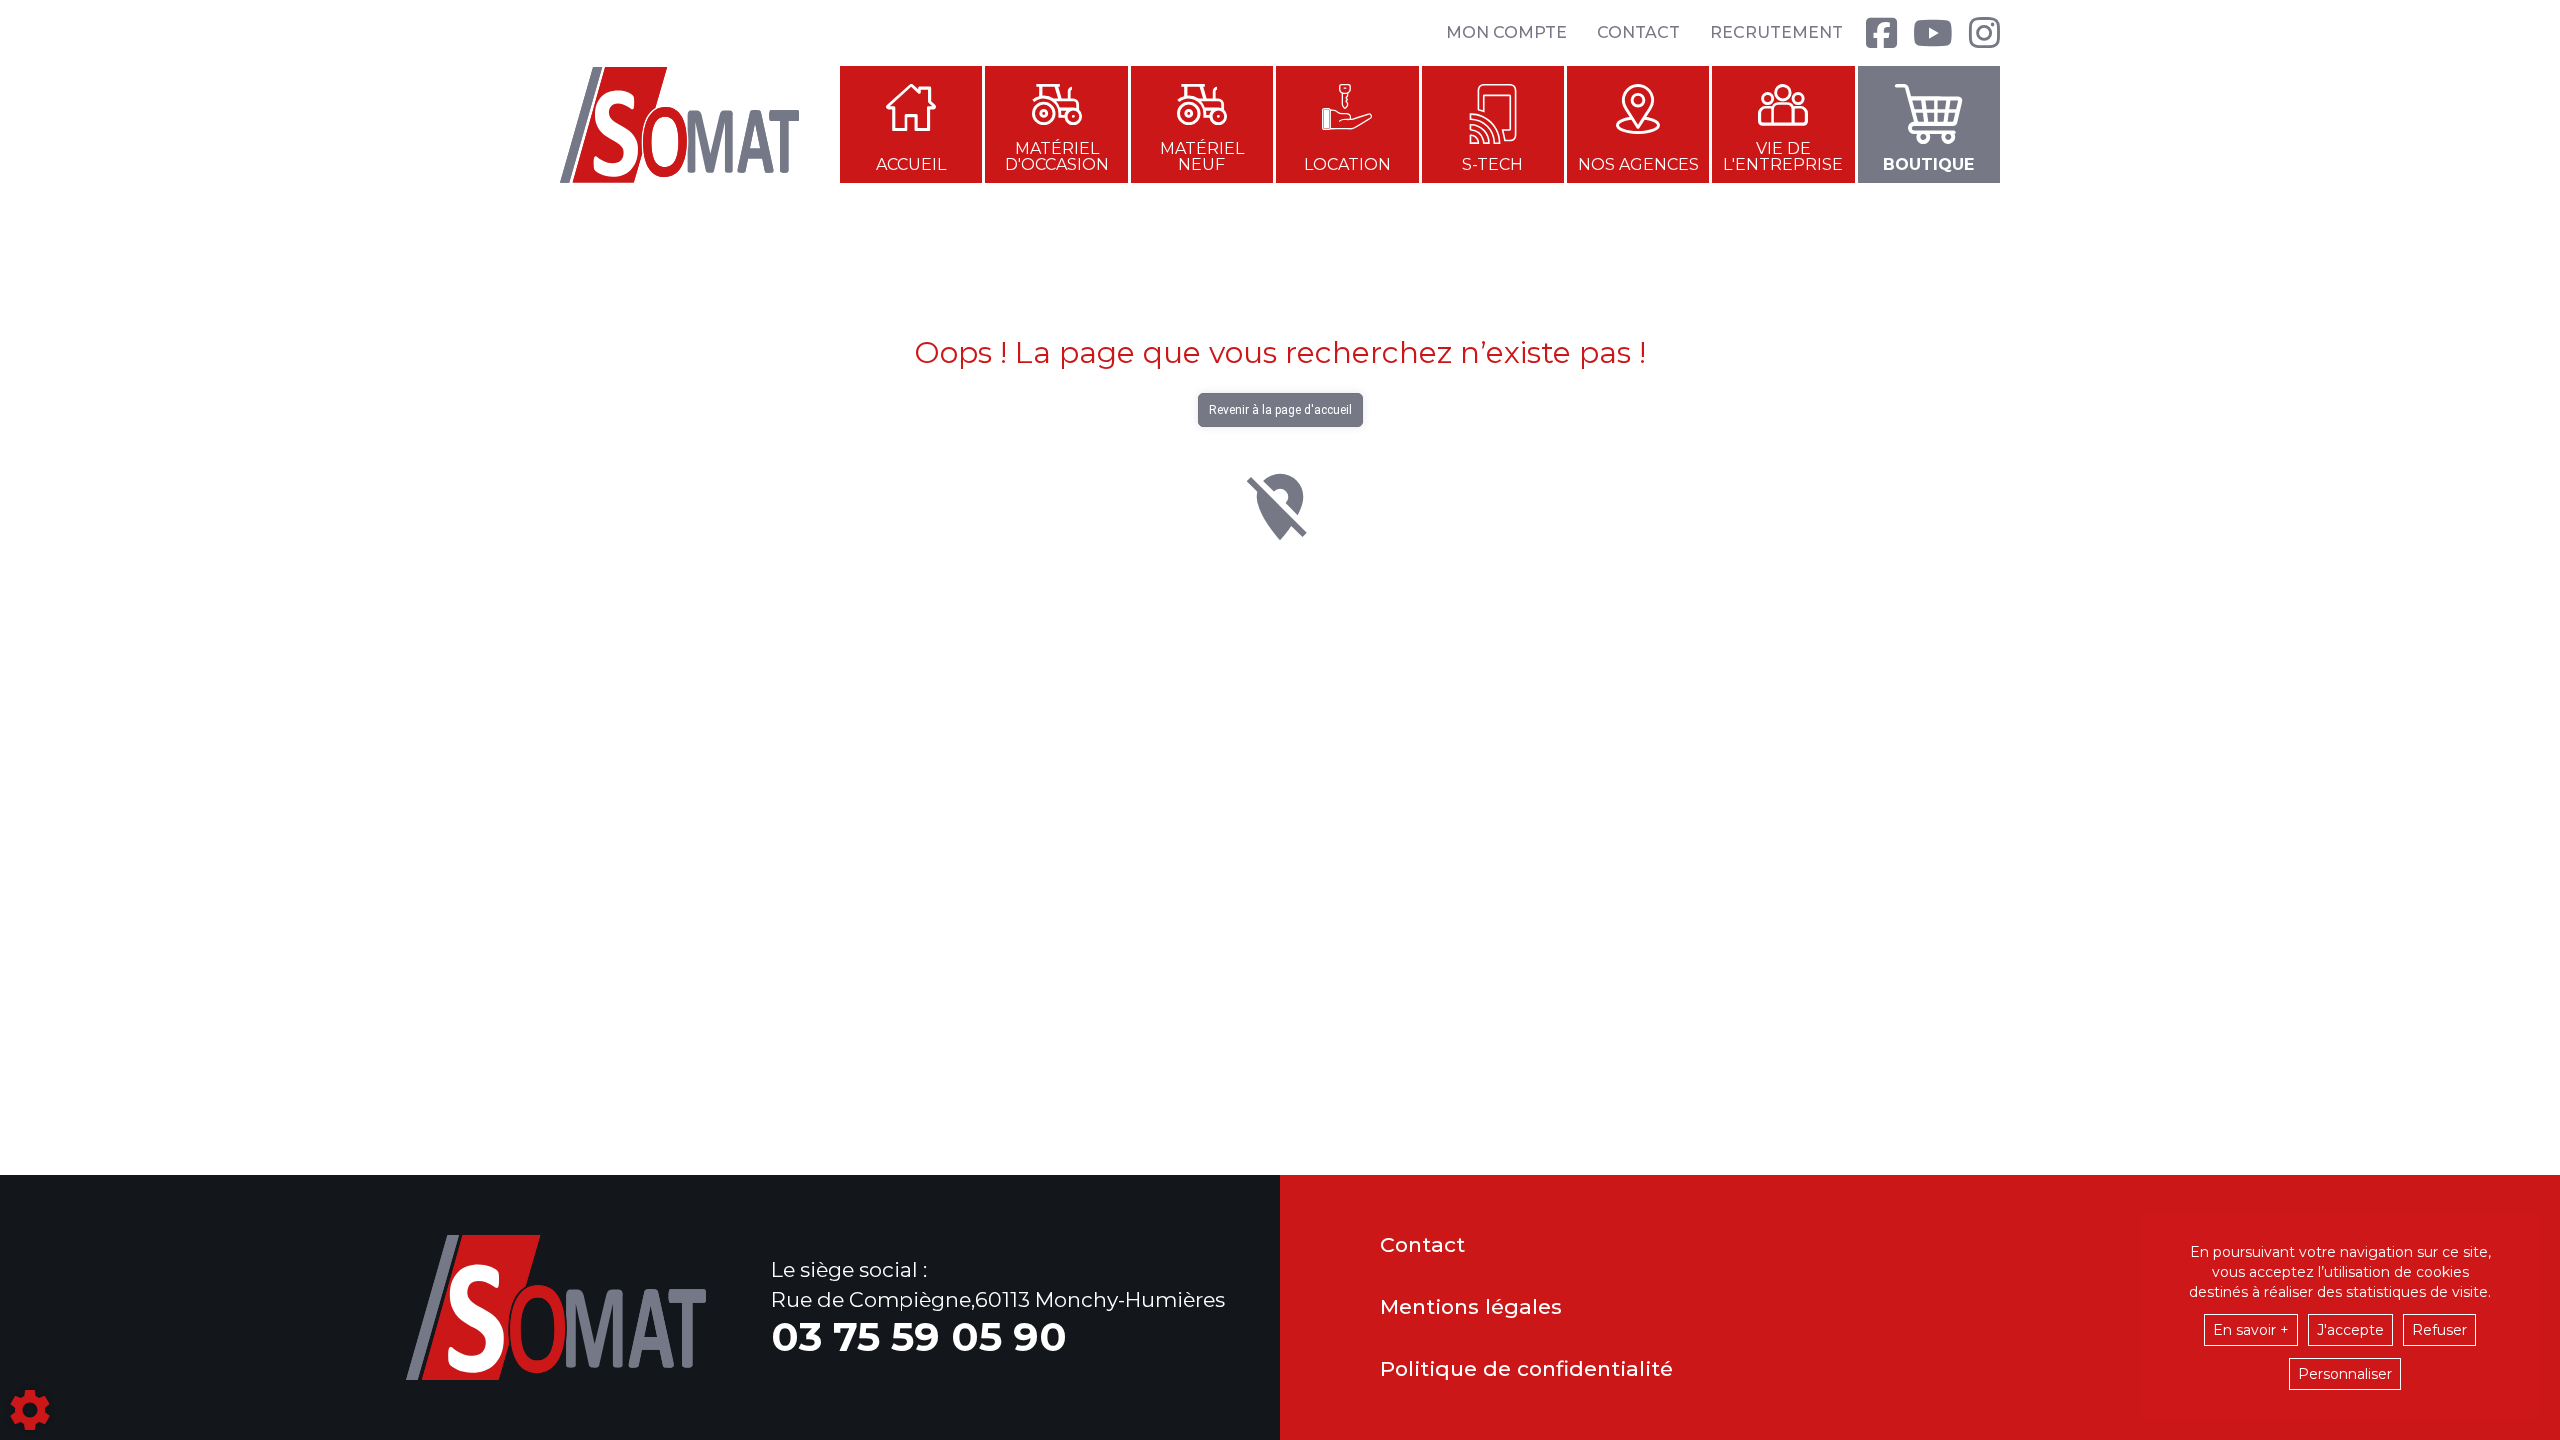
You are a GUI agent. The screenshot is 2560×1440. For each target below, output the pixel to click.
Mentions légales (1471, 1307)
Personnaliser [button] (2345, 1374)
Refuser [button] (2439, 1330)
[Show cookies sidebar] (30, 1410)
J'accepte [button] (2350, 1330)
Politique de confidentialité (1526, 1369)
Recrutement (1776, 32)
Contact (1638, 32)
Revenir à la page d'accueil (1280, 410)
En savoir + (2251, 1330)
